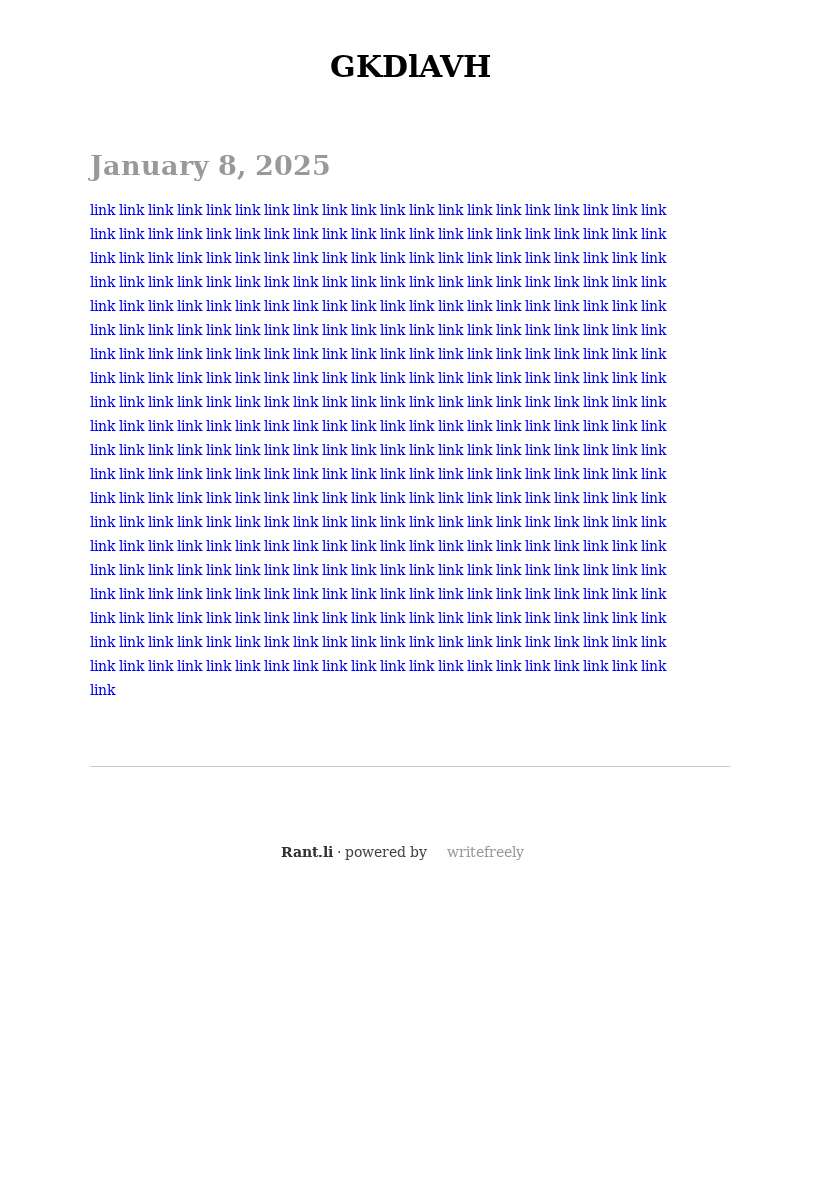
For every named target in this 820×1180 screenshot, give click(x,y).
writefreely (485, 852)
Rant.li (307, 852)
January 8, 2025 (210, 165)
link (102, 210)
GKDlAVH (410, 66)
